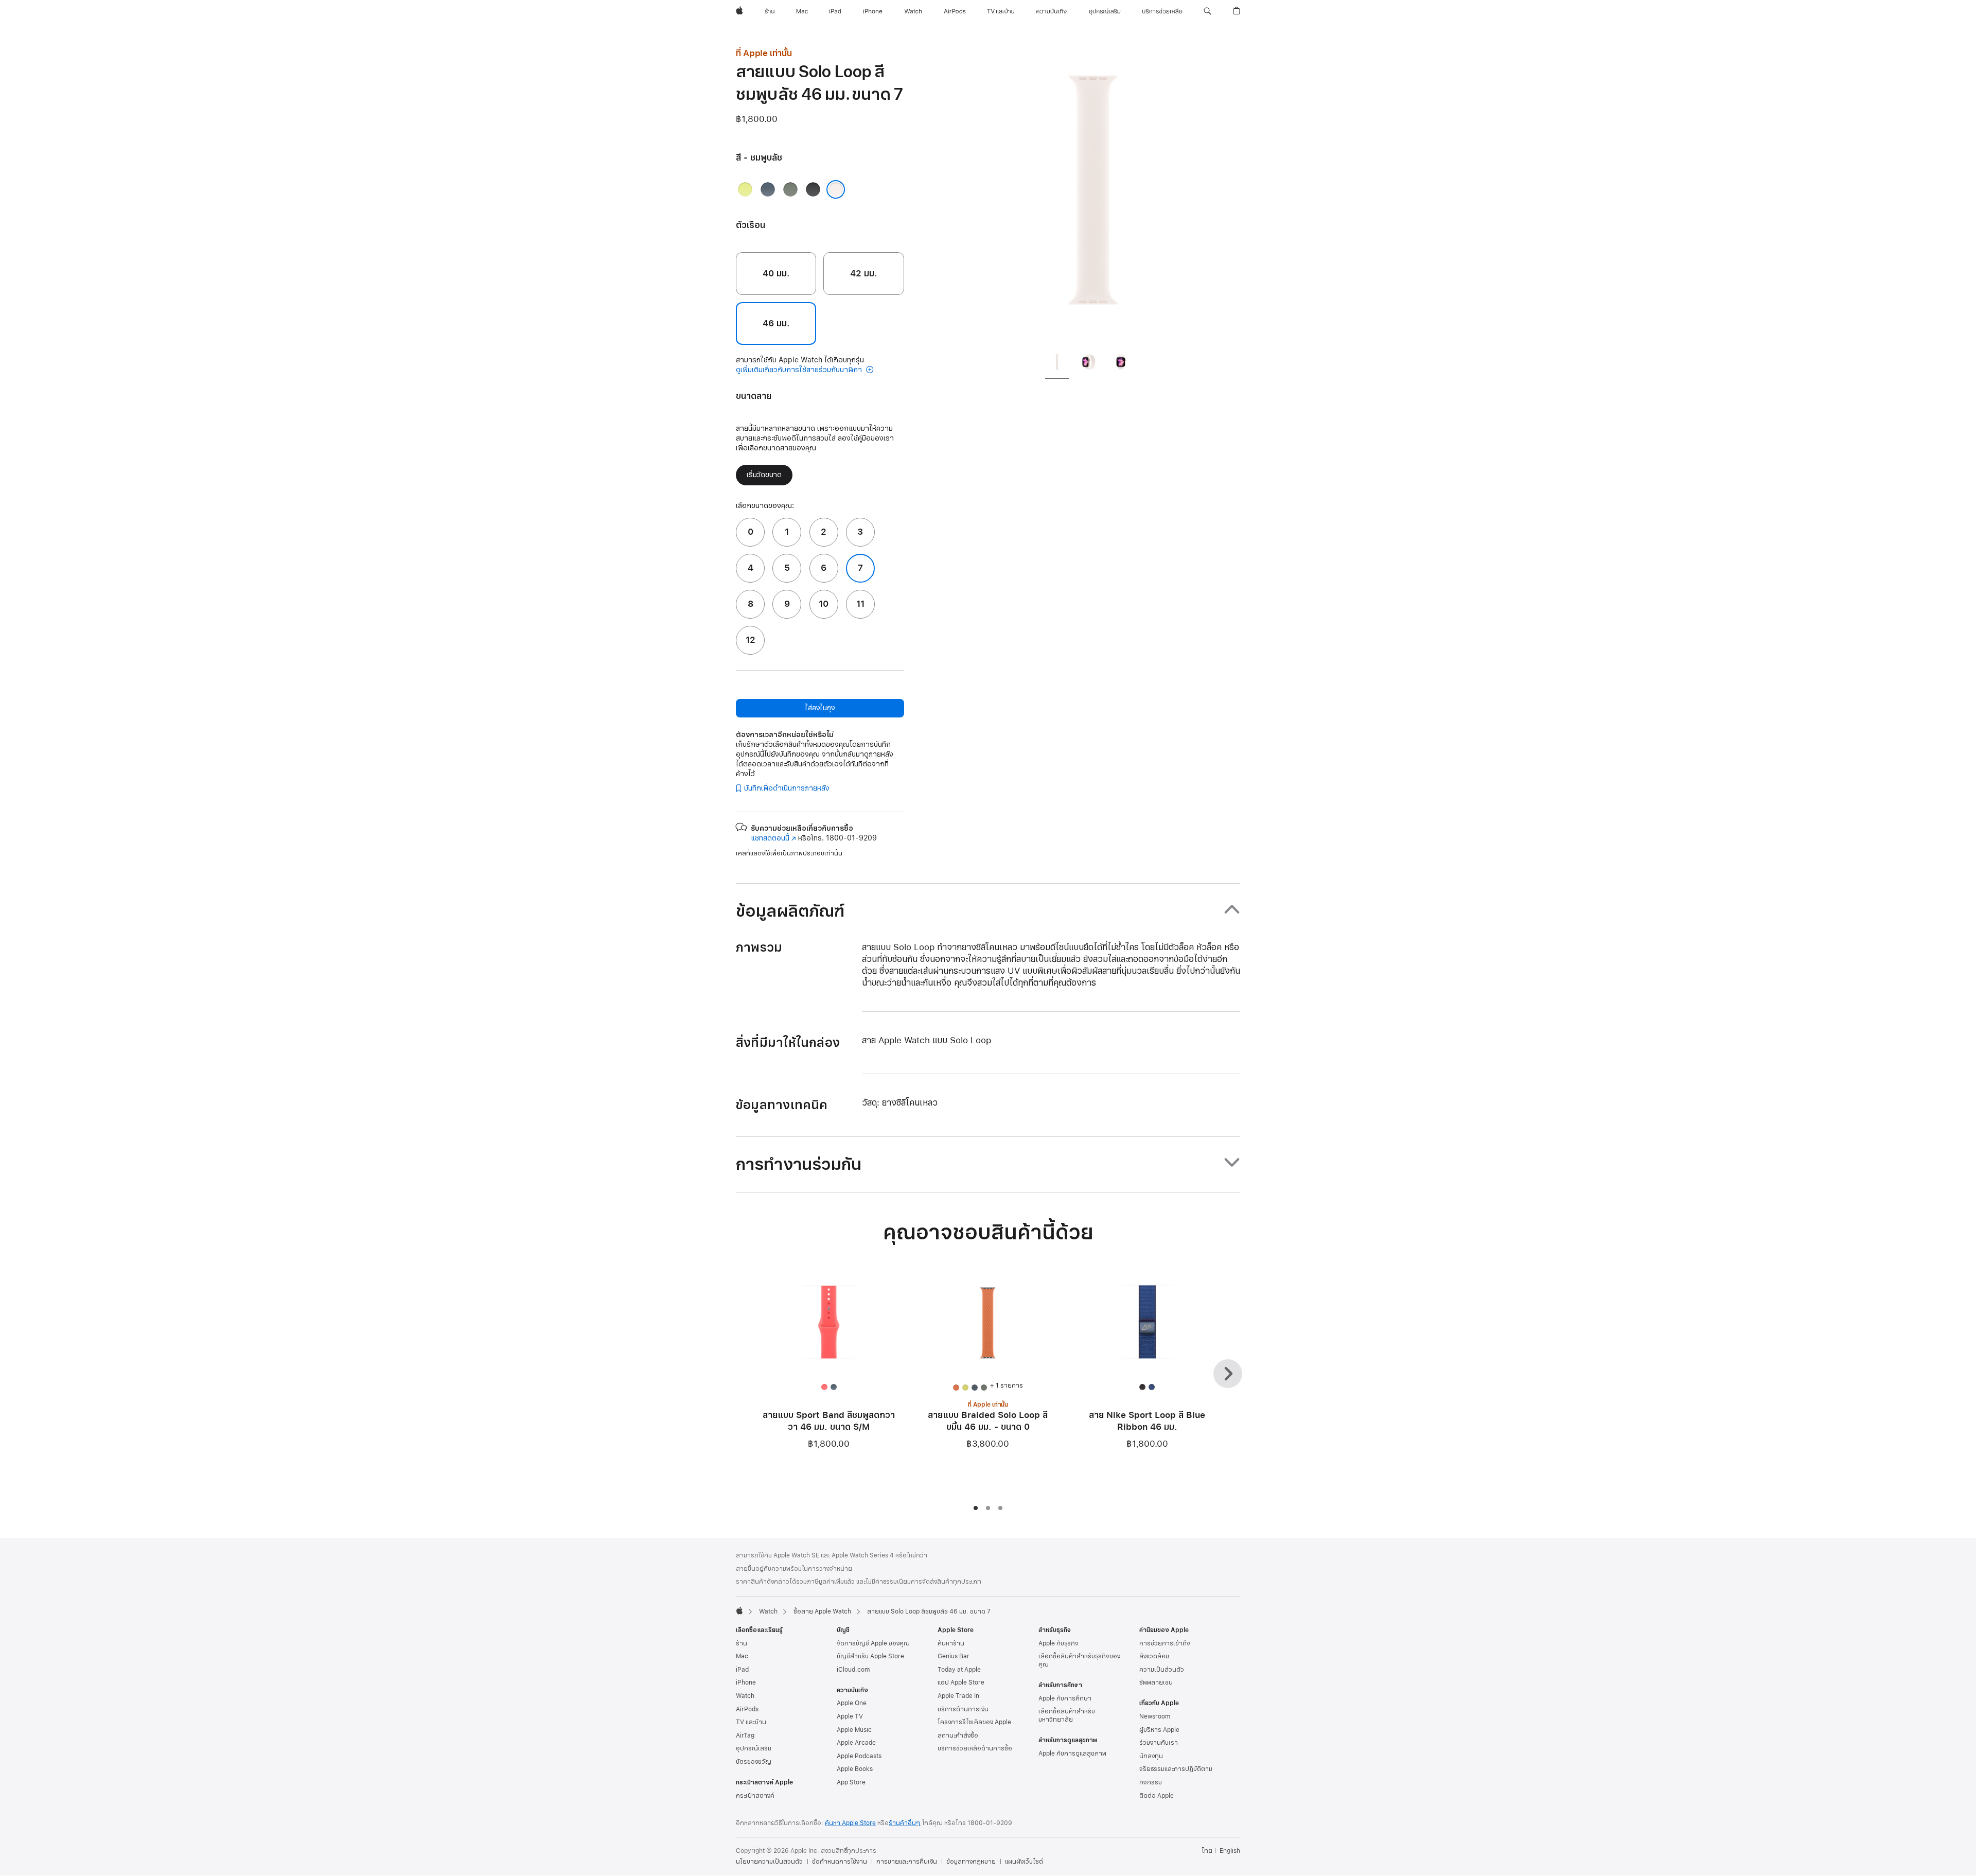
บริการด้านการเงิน (963, 1709)
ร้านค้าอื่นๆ (905, 1823)
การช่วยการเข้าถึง (1165, 1643)
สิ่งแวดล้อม (1154, 1656)
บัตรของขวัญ (754, 1762)
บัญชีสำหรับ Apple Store (870, 1656)
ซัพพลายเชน (1156, 1682)
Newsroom (1155, 1716)
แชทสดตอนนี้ (773, 838)
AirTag (745, 1735)
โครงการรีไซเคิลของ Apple (974, 1722)
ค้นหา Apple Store (850, 1823)
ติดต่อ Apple (1157, 1796)
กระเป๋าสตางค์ (755, 1796)
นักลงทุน (1151, 1756)
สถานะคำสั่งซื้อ (958, 1735)
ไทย (1207, 1851)
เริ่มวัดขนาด (764, 475)
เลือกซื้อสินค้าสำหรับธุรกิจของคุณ (1079, 1660)
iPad (742, 1670)
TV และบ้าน (751, 1722)
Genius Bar (954, 1656)
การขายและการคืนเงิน (907, 1862)
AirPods (747, 1709)
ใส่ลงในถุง (820, 708)
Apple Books (855, 1769)
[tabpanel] (1093, 196)
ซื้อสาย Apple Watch (822, 1611)
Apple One (852, 1703)
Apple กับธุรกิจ (1058, 1643)
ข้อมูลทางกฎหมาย (971, 1862)
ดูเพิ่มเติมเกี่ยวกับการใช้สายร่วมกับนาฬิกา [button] (800, 370)
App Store (851, 1782)
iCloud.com (853, 1670)
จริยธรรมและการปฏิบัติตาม (1176, 1769)
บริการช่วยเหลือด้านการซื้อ (975, 1748)
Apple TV (850, 1716)
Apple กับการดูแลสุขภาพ (1072, 1754)
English (1230, 1851)
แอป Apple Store (961, 1682)
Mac (742, 1656)
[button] (1207, 11)
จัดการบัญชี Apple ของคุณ (873, 1643)
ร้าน (742, 1643)
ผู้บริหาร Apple (1159, 1730)
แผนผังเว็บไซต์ (1024, 1862)
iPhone (746, 1682)
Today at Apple (959, 1670)
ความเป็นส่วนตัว (1162, 1670)
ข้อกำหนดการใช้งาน (840, 1862)
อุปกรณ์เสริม (754, 1748)
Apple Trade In (958, 1696)
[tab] (1057, 364)
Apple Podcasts (859, 1756)
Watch (768, 1611)
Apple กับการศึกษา (1065, 1698)
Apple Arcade (856, 1743)
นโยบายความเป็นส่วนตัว (769, 1862)
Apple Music (854, 1730)
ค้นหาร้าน (951, 1643)
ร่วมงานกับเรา (1159, 1743)
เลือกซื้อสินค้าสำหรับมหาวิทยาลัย (1067, 1715)
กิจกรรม (1151, 1782)
